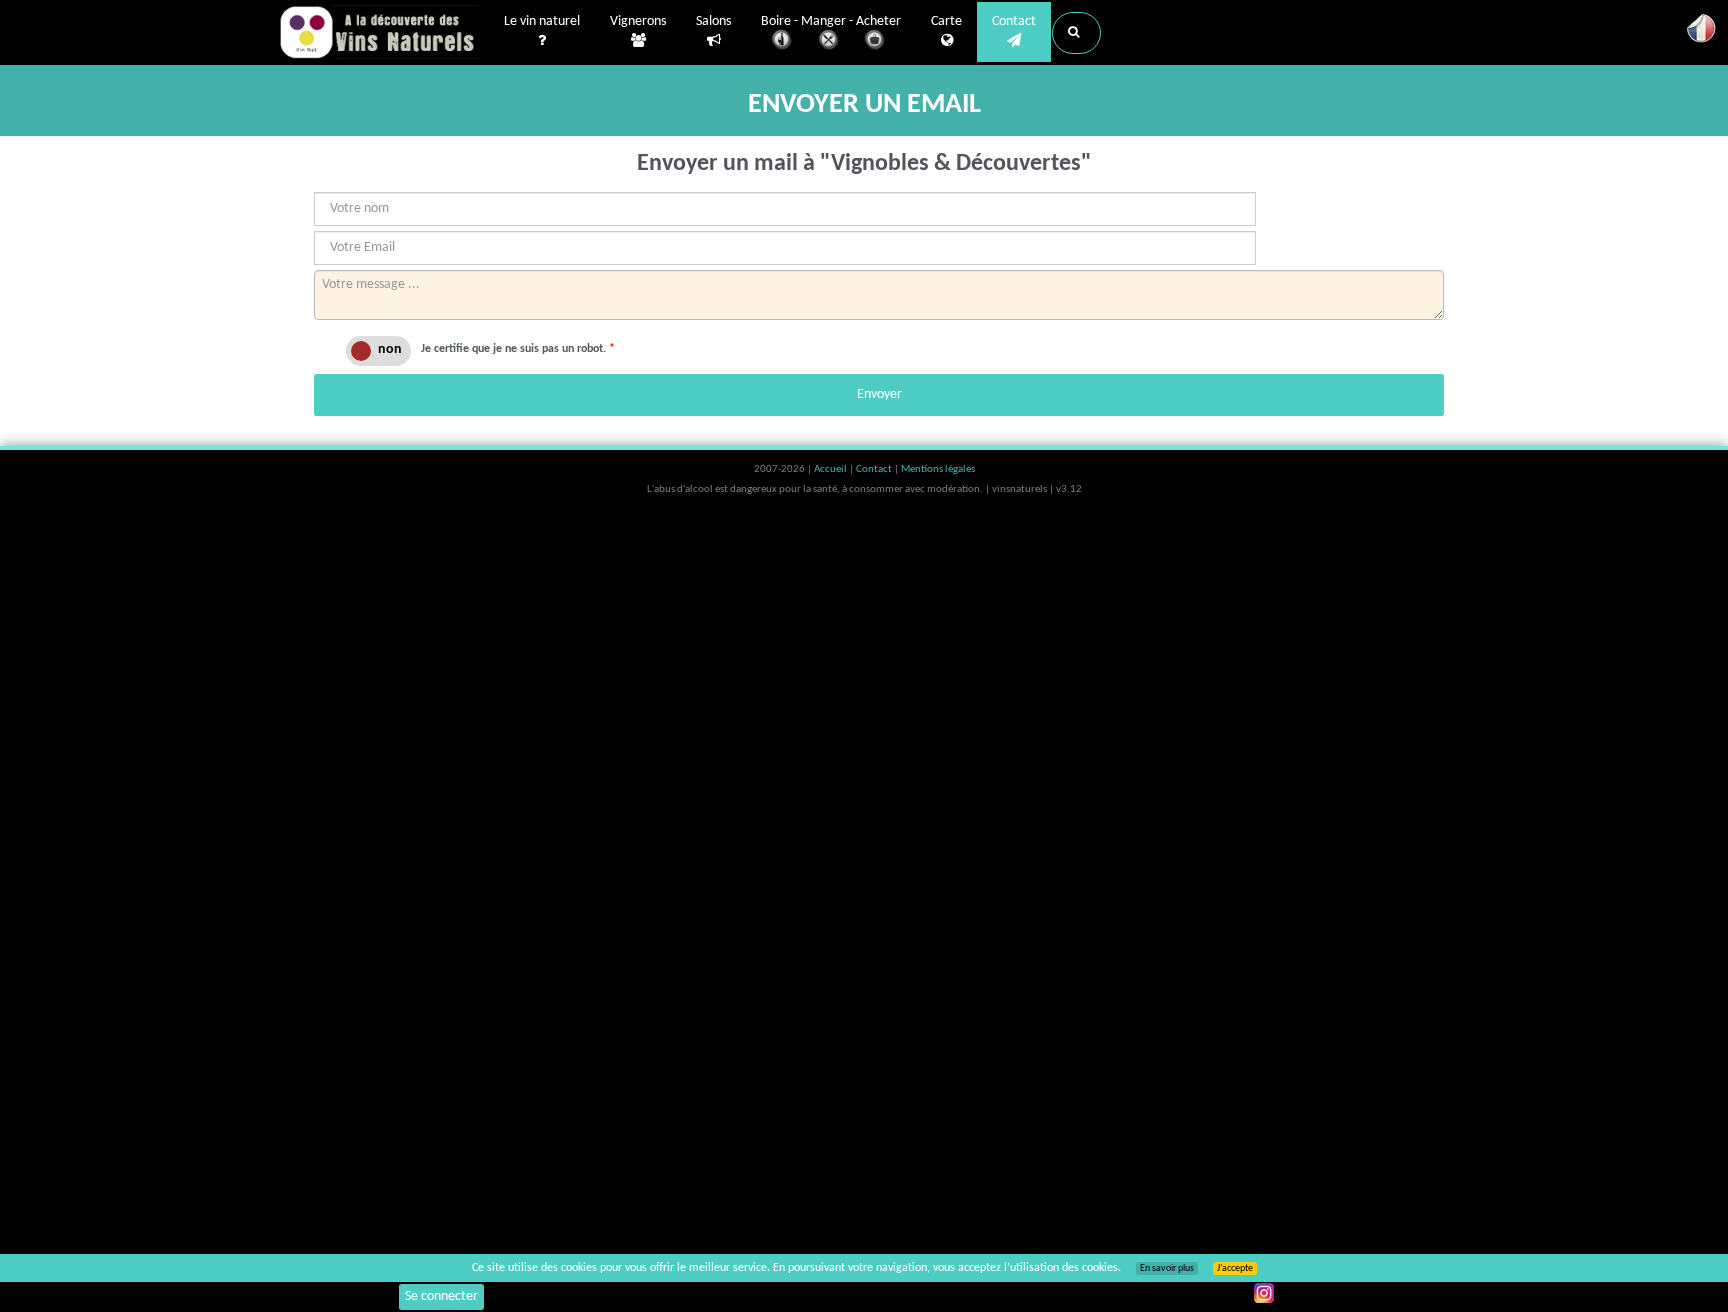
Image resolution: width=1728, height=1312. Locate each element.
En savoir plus (1167, 1268)
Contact (1014, 21)
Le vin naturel (542, 21)
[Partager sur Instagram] (1264, 1293)
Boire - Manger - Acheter (831, 21)
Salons (713, 21)
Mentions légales (938, 469)
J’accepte (1235, 1268)
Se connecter (441, 1296)
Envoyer (879, 394)
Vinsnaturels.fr (379, 32)
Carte (946, 21)
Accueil (831, 469)
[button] (1076, 33)
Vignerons (638, 21)
